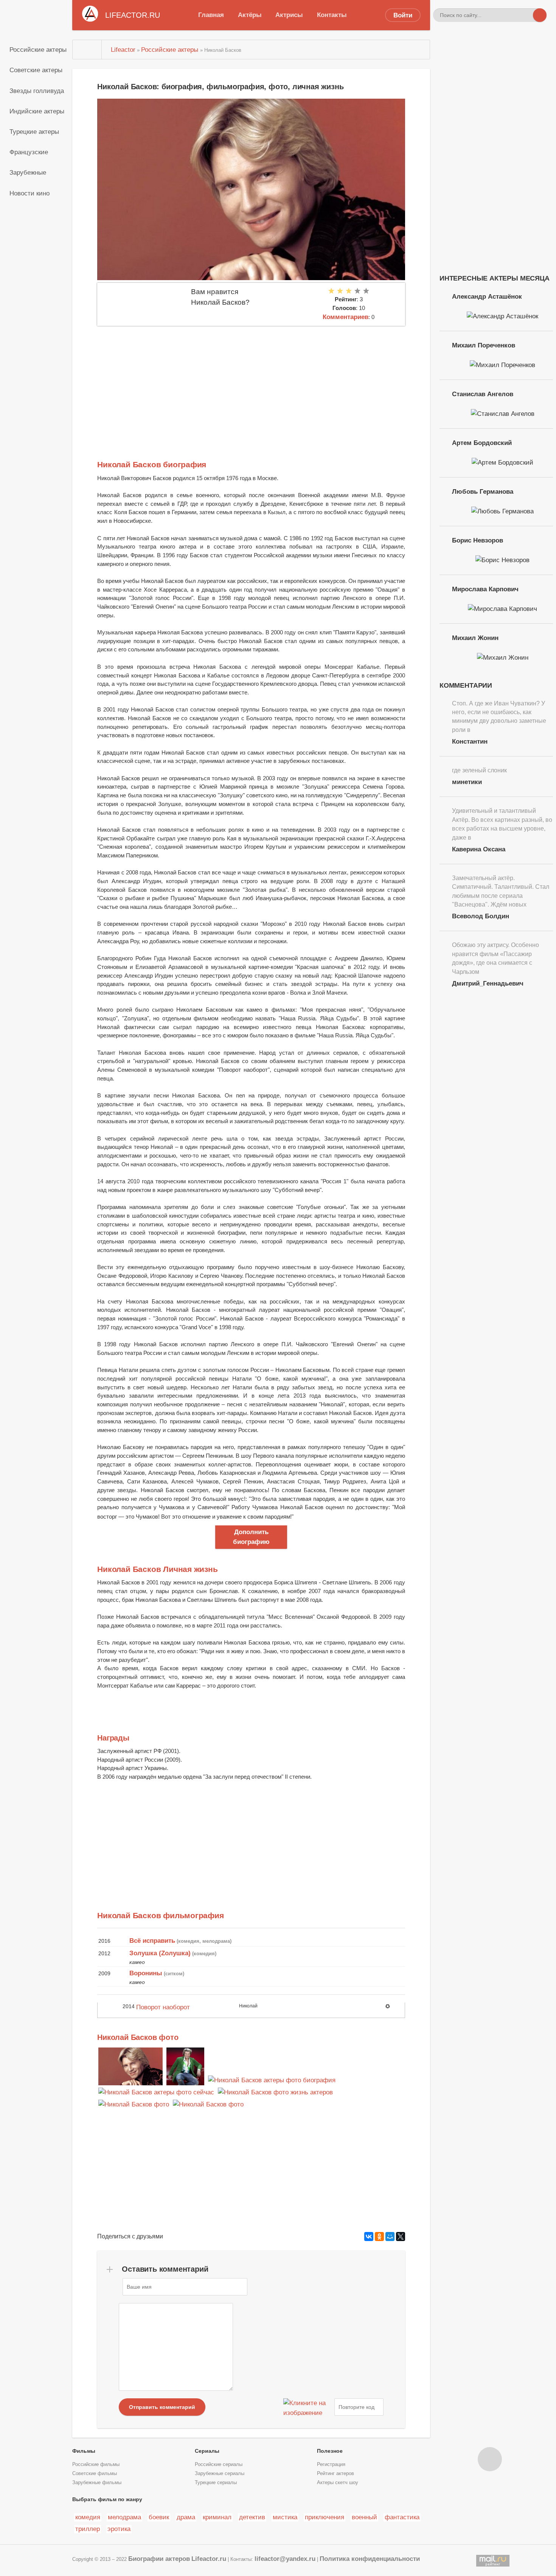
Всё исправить (152, 1941)
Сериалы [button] (207, 2451)
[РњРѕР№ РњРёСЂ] (390, 2237)
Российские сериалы (219, 2464)
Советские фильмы (95, 2474)
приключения (325, 2517)
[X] (401, 2237)
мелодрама (124, 2517)
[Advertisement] (251, 383)
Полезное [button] (330, 2451)
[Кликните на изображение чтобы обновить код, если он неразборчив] (308, 2407)
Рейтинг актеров (335, 2474)
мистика (285, 2517)
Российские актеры (38, 50)
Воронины (146, 1973)
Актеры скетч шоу (338, 2483)
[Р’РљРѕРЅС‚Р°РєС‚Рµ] (369, 2237)
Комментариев (346, 317)
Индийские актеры (37, 111)
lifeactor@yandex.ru (285, 2559)
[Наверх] (490, 2459)
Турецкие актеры (34, 132)
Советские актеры (36, 70)
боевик (159, 2517)
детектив (252, 2517)
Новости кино (30, 193)
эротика (119, 2529)
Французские (29, 152)
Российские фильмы (96, 2464)
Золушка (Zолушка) (160, 1953)
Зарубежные (28, 172)
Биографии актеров (159, 2559)
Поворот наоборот (163, 2007)
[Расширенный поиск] (526, 15)
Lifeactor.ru (209, 2559)
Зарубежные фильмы (97, 2483)
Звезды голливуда (37, 91)
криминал (217, 2517)
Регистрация (331, 2464)
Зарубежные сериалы (220, 2474)
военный (364, 2517)
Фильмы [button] (84, 2451)
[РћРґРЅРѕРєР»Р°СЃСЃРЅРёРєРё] (379, 2237)
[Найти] (540, 15)
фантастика (402, 2517)
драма (186, 2517)
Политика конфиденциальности (370, 2559)
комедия (88, 2517)
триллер (88, 2529)
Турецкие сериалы (216, 2483)
